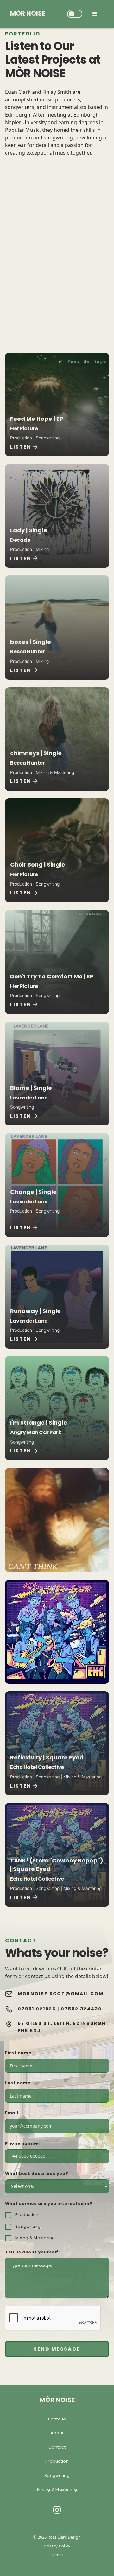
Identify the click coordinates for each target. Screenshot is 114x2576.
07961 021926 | (39, 2009)
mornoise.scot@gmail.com (61, 1994)
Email (12, 2113)
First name (18, 2053)
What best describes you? (37, 2174)
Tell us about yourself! (32, 2252)
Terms (57, 2555)
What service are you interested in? (49, 2204)
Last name (18, 2083)
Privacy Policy (57, 2546)
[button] (75, 14)
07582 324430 (81, 2009)
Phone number (23, 2144)
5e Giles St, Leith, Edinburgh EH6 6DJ (62, 2027)
